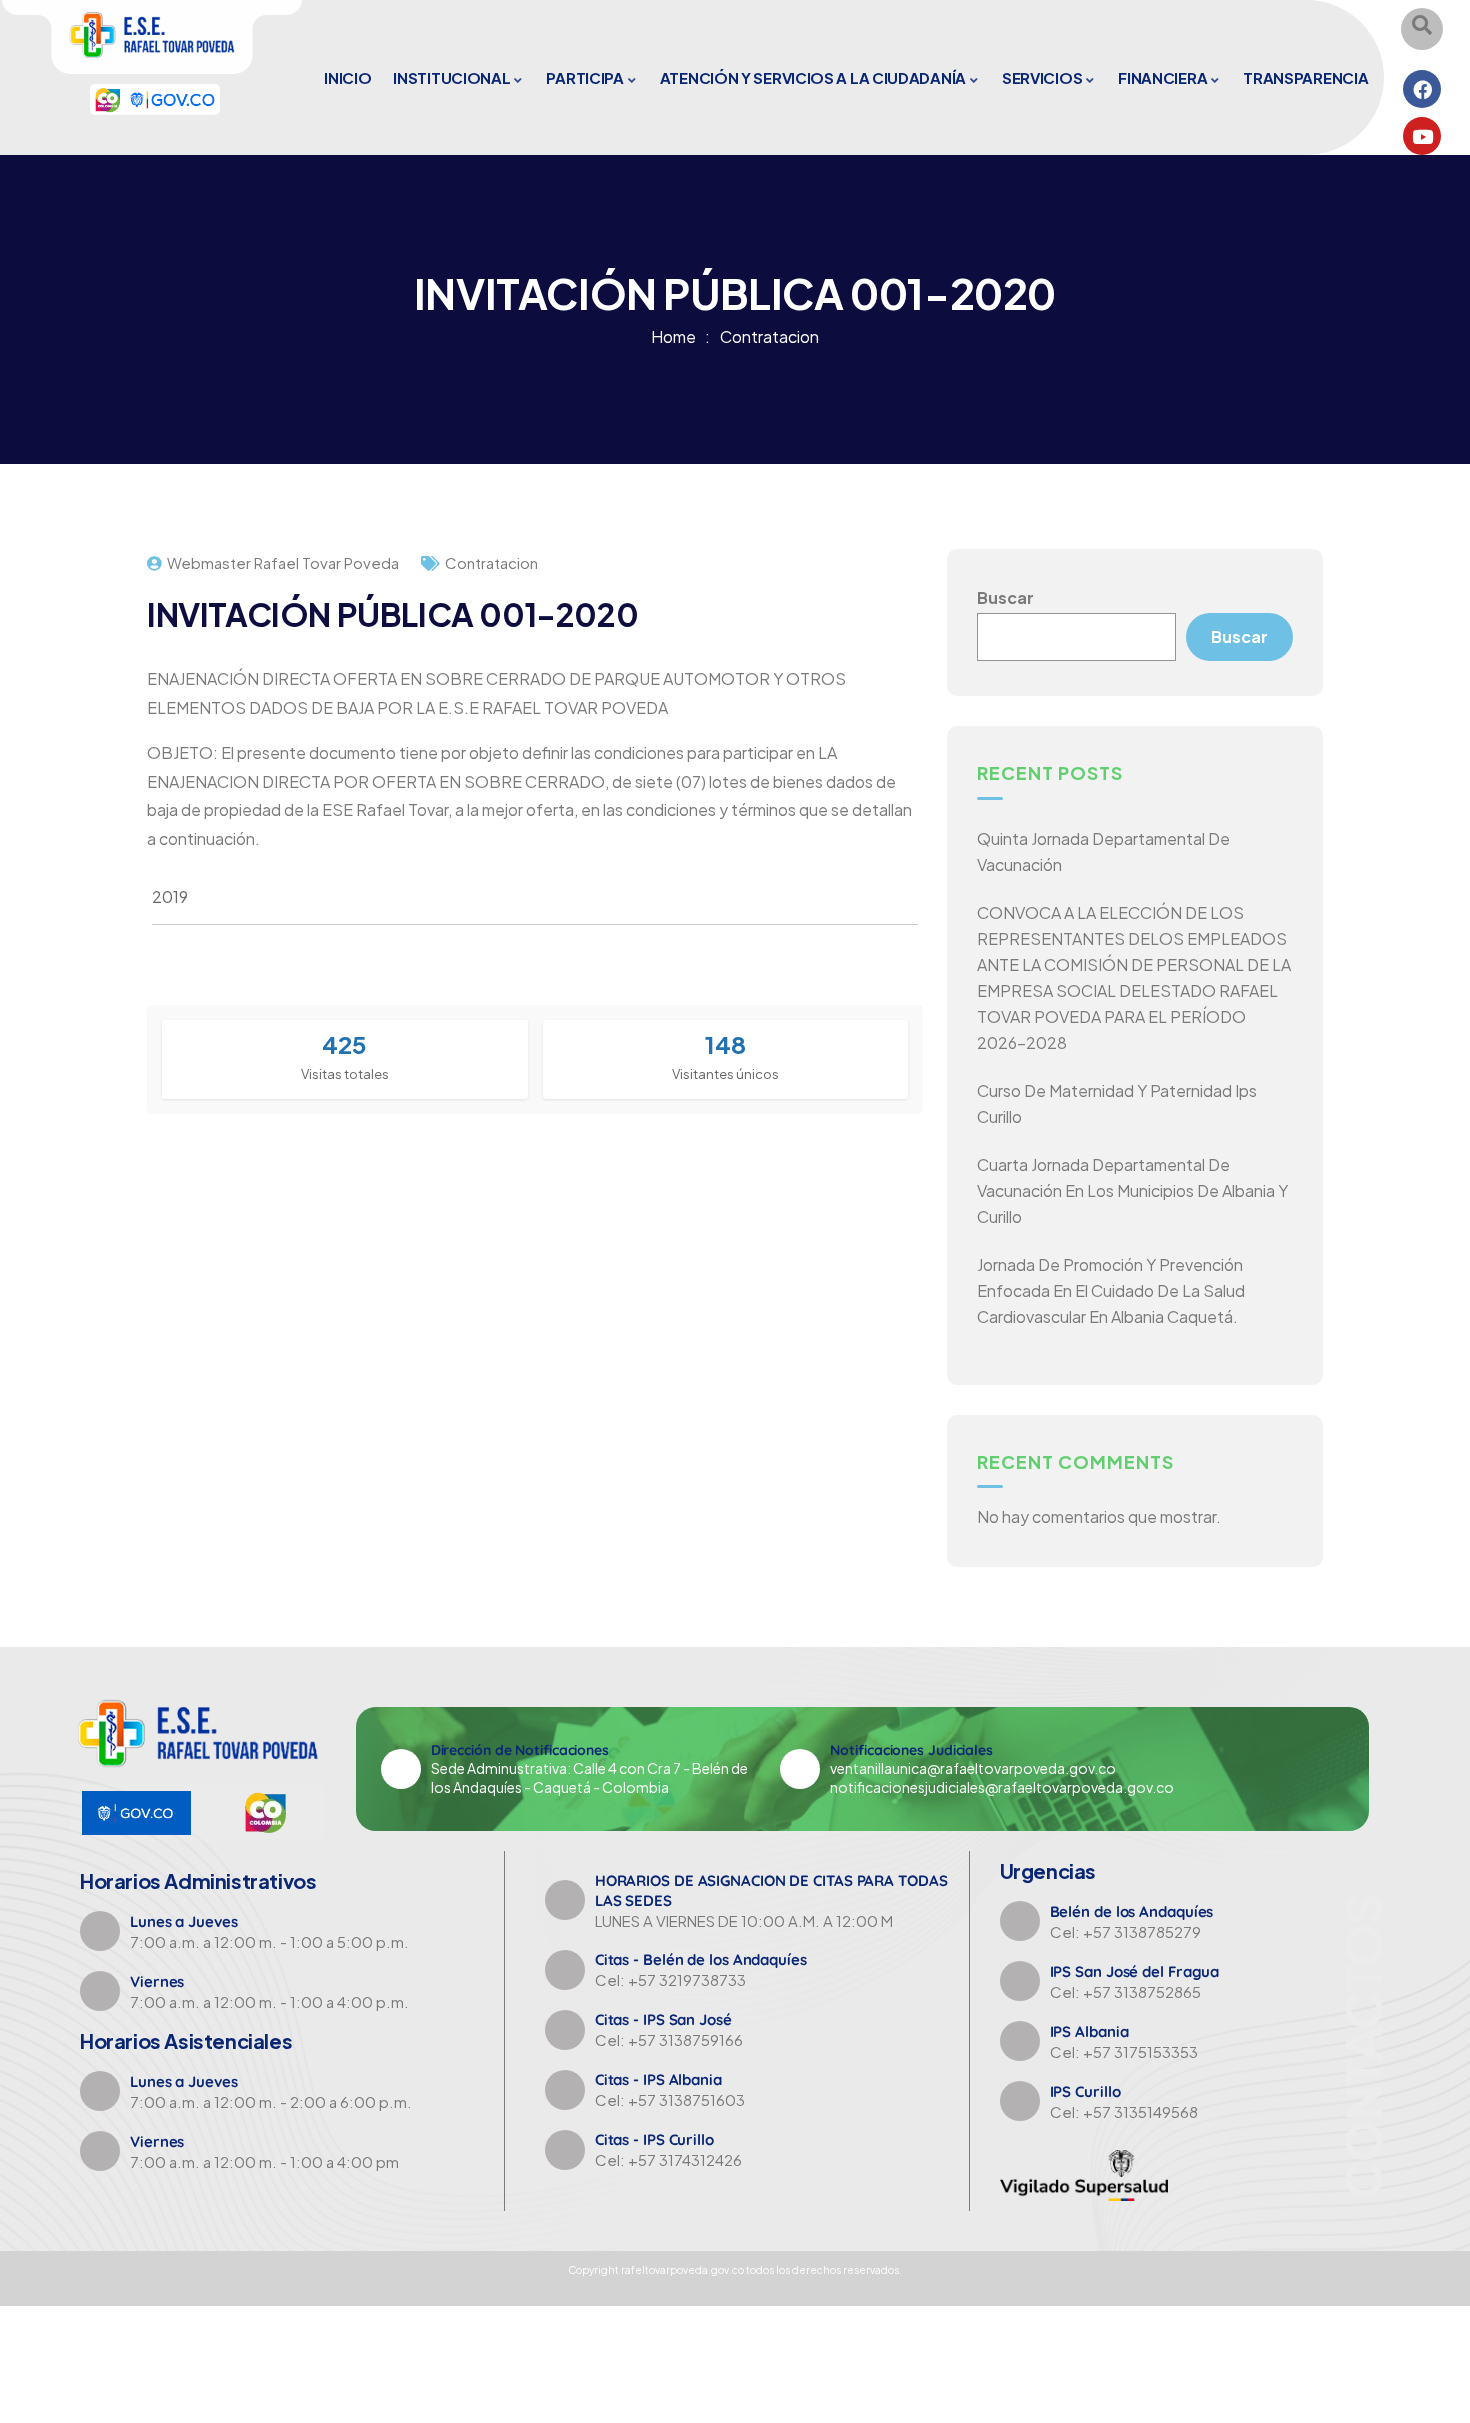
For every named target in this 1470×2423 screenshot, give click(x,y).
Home (673, 336)
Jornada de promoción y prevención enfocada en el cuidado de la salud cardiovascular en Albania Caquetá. (1111, 1290)
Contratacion (769, 336)
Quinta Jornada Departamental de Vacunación (1103, 851)
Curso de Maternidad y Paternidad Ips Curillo (1117, 1103)
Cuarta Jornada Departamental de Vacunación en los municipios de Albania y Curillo (1132, 1190)
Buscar (1005, 597)
